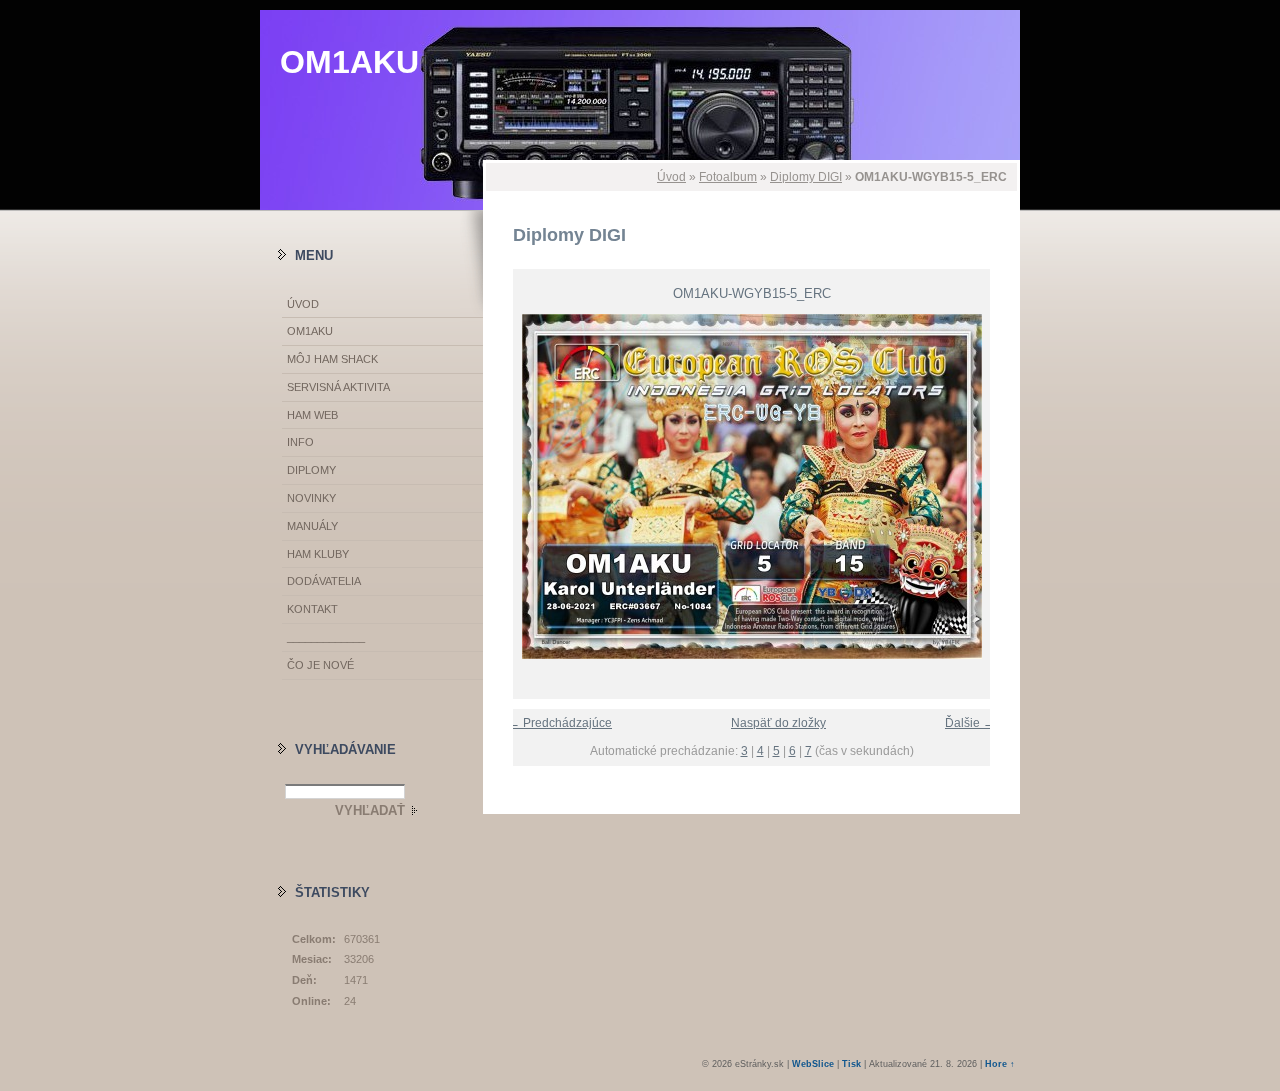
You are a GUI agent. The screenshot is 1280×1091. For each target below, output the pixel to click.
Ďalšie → (970, 723)
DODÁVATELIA (324, 581)
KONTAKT (312, 609)
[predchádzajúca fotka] (515, 486)
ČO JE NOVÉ (320, 665)
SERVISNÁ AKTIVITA (338, 387)
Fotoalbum (728, 177)
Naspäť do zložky (778, 723)
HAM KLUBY (318, 554)
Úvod (671, 177)
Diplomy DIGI (806, 177)
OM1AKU (349, 62)
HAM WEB (312, 415)
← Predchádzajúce (560, 723)
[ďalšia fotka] (987, 486)
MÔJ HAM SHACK (332, 359)
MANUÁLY (312, 526)
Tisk (851, 1064)
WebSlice (813, 1064)
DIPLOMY (311, 470)
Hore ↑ (1000, 1064)
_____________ (326, 637)
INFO (300, 442)
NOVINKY (311, 498)
